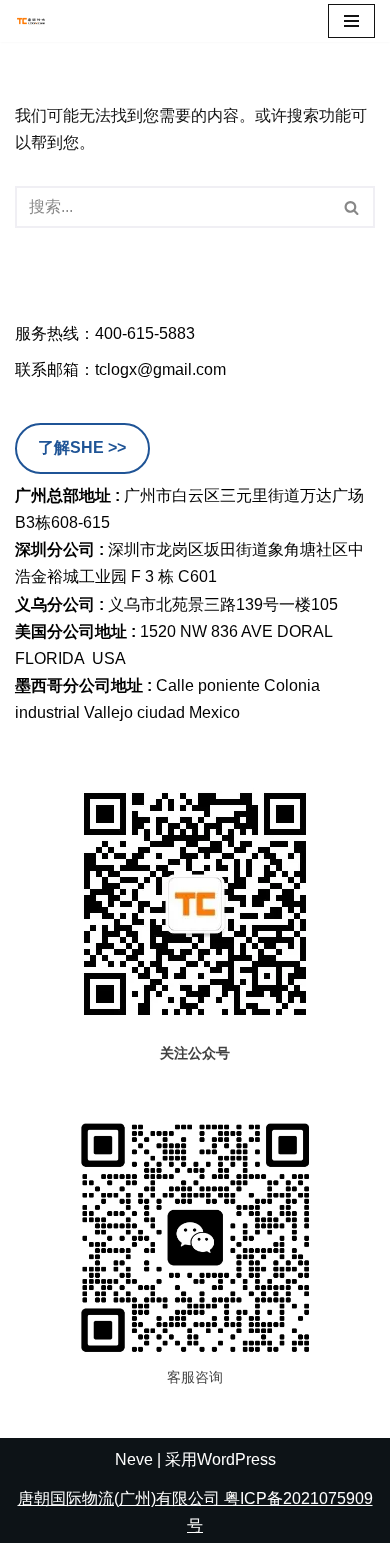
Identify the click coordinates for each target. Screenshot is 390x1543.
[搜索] (352, 207)
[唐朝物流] (31, 21)
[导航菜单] (351, 21)
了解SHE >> (82, 447)
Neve (134, 1459)
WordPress (236, 1459)
